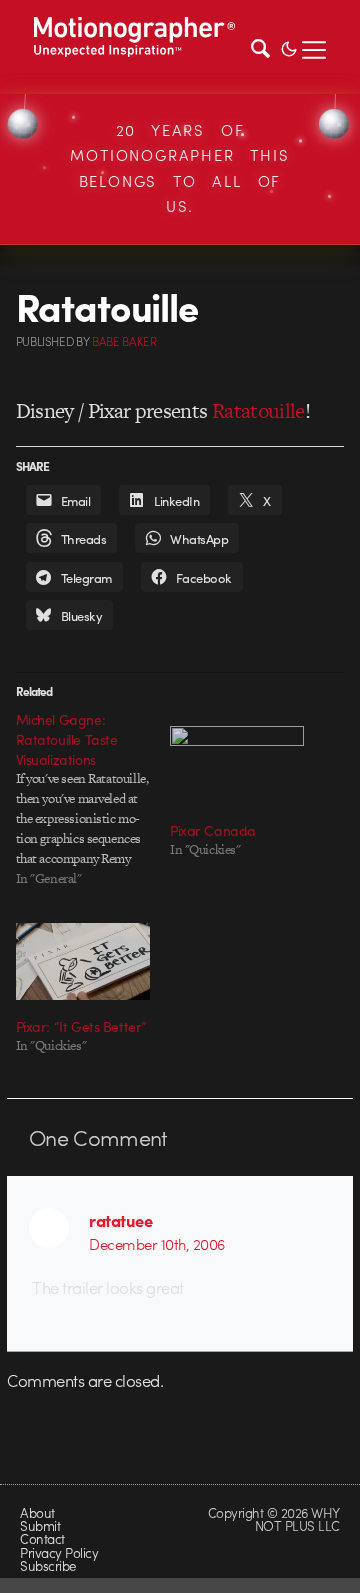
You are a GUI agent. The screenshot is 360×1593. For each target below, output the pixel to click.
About (37, 1512)
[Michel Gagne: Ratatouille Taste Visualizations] (93, 799)
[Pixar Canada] (237, 764)
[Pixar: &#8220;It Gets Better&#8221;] (83, 961)
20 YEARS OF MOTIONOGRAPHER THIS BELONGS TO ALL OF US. (179, 168)
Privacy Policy (59, 1552)
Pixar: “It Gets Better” (81, 1026)
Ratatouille (258, 410)
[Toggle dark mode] (289, 47)
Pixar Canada (213, 830)
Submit (40, 1525)
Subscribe (47, 1565)
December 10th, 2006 (156, 1244)
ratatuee (120, 1220)
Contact (42, 1538)
